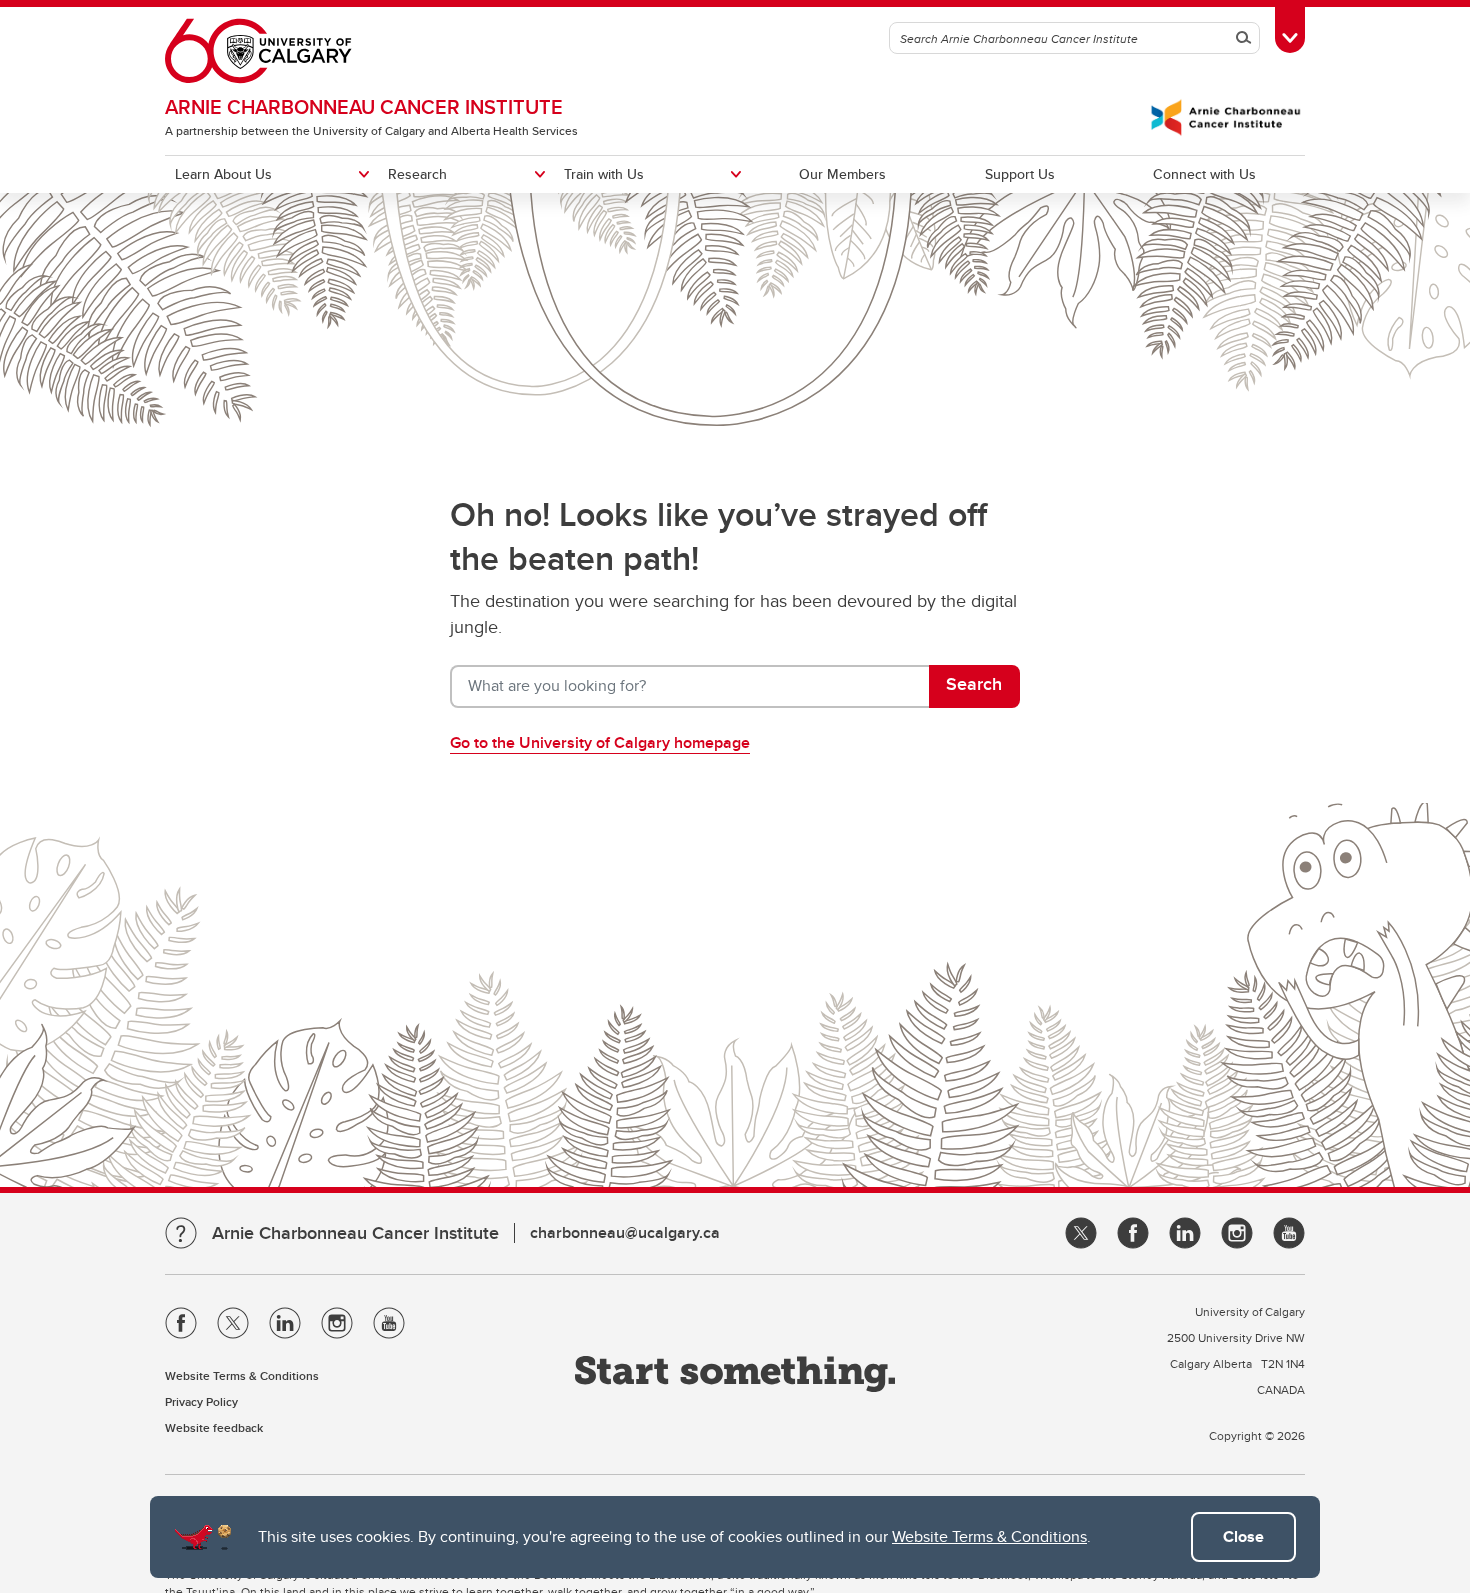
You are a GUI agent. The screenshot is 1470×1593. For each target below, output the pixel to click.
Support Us (1020, 174)
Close (1243, 1536)
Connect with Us (1204, 174)
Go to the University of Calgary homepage (600, 742)
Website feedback (214, 1427)
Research (417, 174)
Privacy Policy (201, 1401)
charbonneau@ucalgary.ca (625, 1232)
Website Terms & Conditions (989, 1536)
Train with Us (604, 174)
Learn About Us (223, 174)
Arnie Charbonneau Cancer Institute (364, 106)
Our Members (842, 174)
